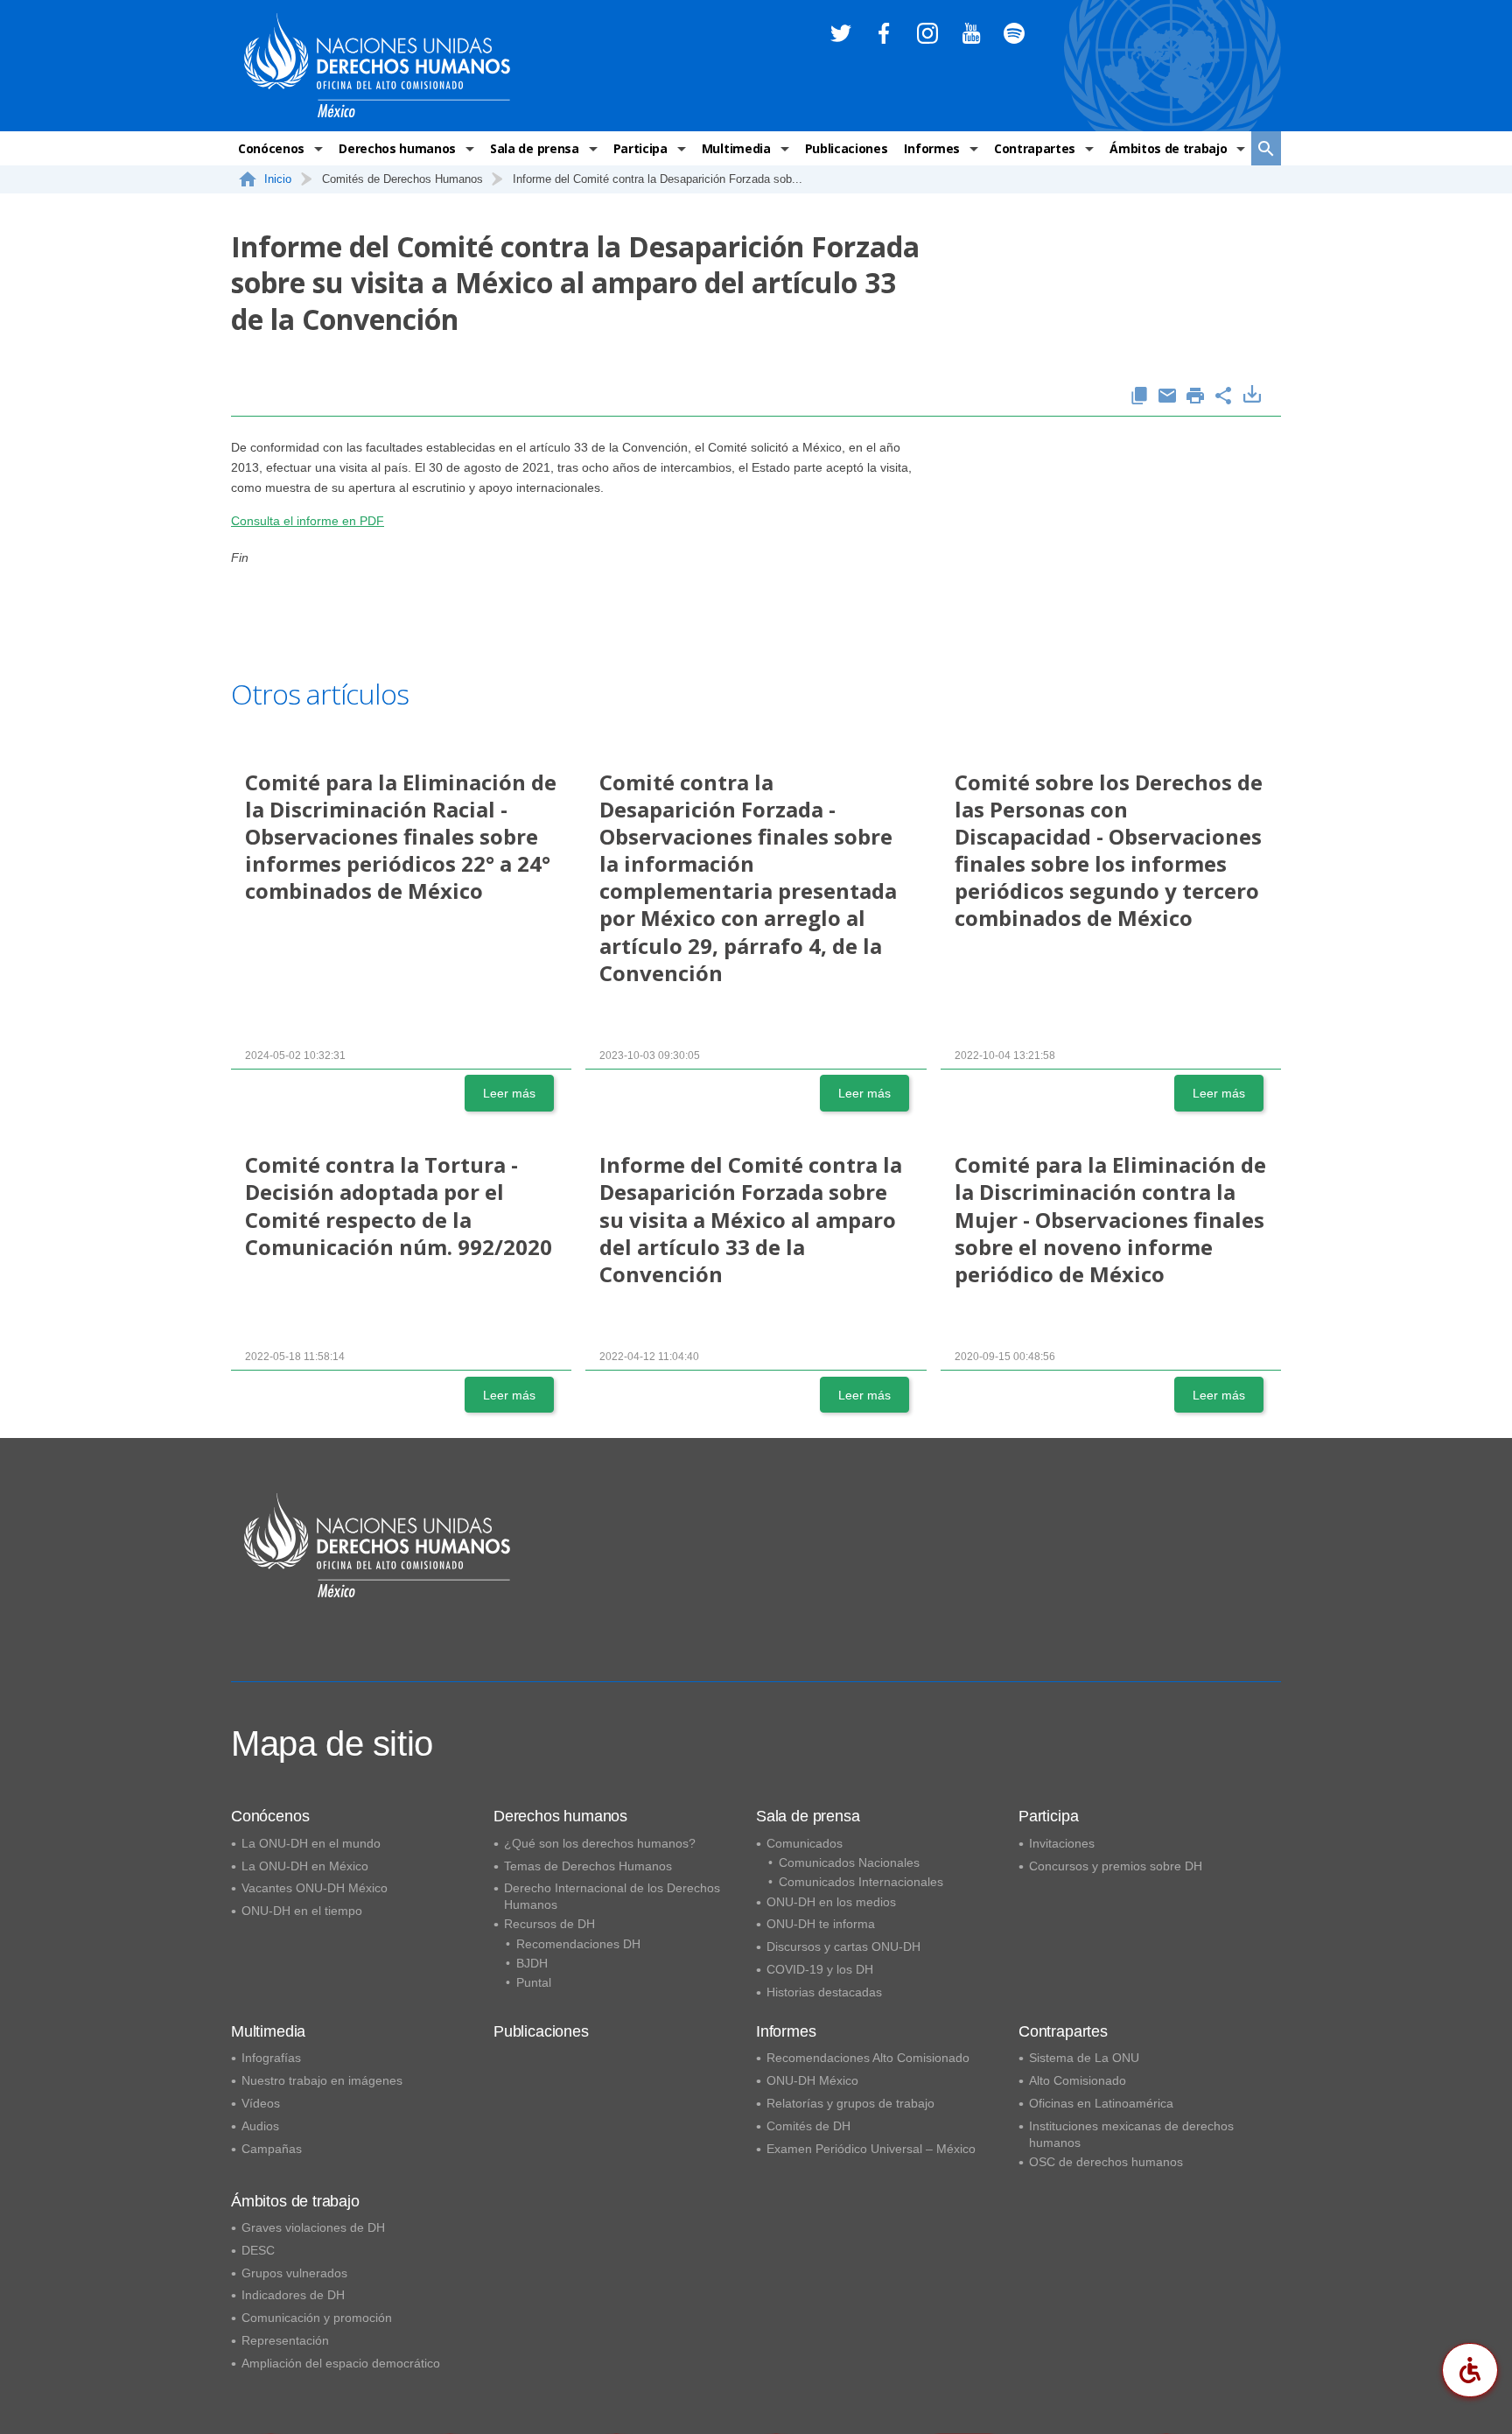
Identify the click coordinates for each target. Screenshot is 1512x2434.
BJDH (532, 1963)
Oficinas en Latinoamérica (1101, 2103)
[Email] (1167, 397)
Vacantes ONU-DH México (315, 1888)
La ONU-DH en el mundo (311, 1843)
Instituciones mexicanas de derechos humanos (1131, 2134)
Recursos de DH (549, 1924)
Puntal (534, 1982)
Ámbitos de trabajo (1168, 148)
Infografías (271, 2058)
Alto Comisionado (1078, 2080)
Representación (285, 2340)
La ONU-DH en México (305, 1866)
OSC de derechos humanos (1106, 2162)
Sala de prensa (535, 148)
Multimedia (736, 148)
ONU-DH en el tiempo (302, 1911)
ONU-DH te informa (821, 1924)
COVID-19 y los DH (820, 1969)
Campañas (272, 2149)
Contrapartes (1035, 148)
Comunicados (805, 1843)
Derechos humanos (397, 148)
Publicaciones (847, 148)
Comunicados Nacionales (849, 1862)
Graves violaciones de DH (313, 2227)
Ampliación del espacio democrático (341, 2363)
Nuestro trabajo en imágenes (322, 2080)
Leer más (509, 1093)
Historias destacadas (824, 1992)
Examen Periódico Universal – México (871, 2149)
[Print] (1195, 397)
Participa (640, 148)
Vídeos (261, 2103)
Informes (931, 148)
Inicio (278, 179)
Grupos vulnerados (294, 2273)
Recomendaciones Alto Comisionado (868, 2058)
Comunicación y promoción (317, 2318)
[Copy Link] (1139, 397)
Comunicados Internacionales (861, 1882)
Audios (260, 2126)
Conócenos (271, 148)
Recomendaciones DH (578, 1944)
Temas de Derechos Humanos (588, 1866)
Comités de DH (808, 2126)
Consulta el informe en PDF (308, 521)
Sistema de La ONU (1084, 2058)
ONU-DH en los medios (831, 1902)
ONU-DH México (812, 2080)
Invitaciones (1062, 1843)
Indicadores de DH (293, 2295)
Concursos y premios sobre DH (1116, 1866)
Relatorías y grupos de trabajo (850, 2103)
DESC (258, 2250)
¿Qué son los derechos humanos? (600, 1843)
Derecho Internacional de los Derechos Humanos (612, 1896)
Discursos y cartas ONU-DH (843, 1946)
